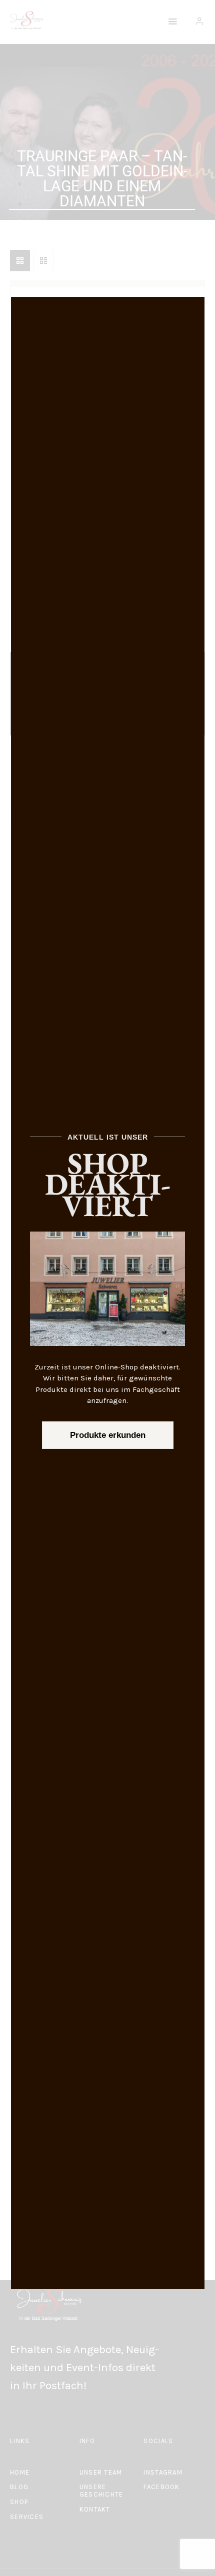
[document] (107, 1288)
